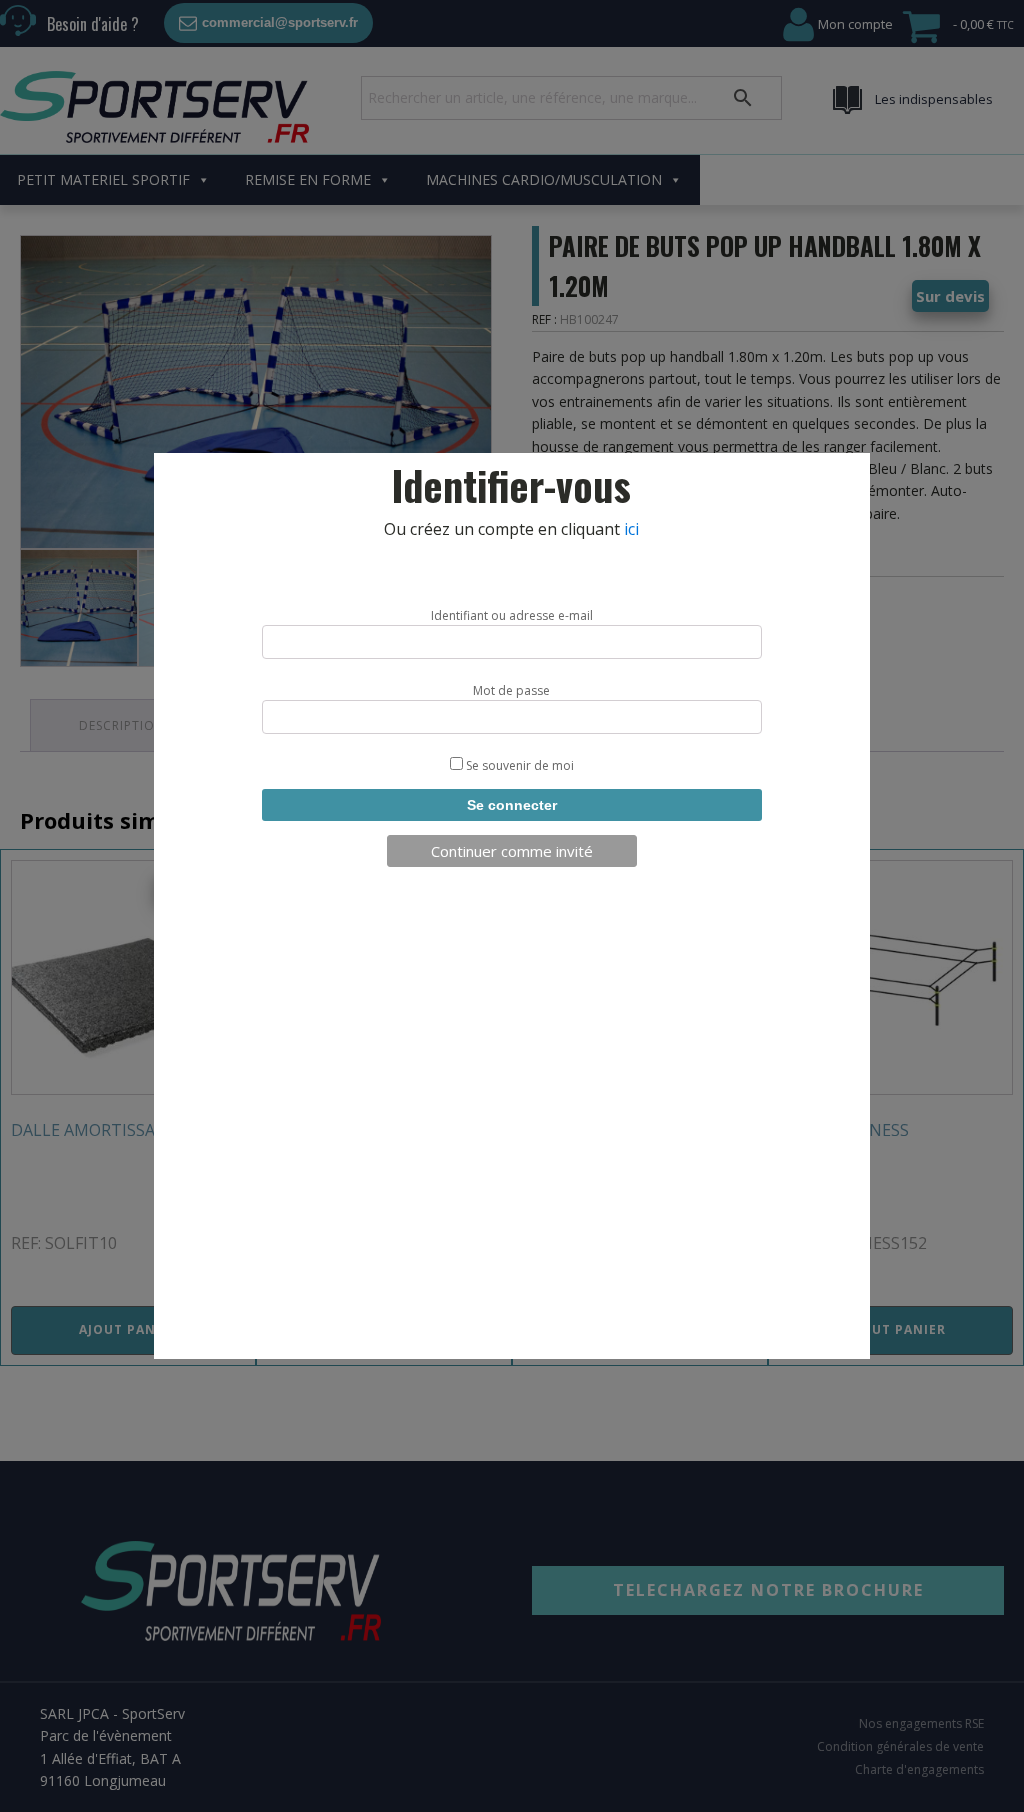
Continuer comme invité (512, 851)
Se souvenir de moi (518, 765)
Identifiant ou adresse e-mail (512, 615)
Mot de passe (511, 690)
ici (631, 529)
